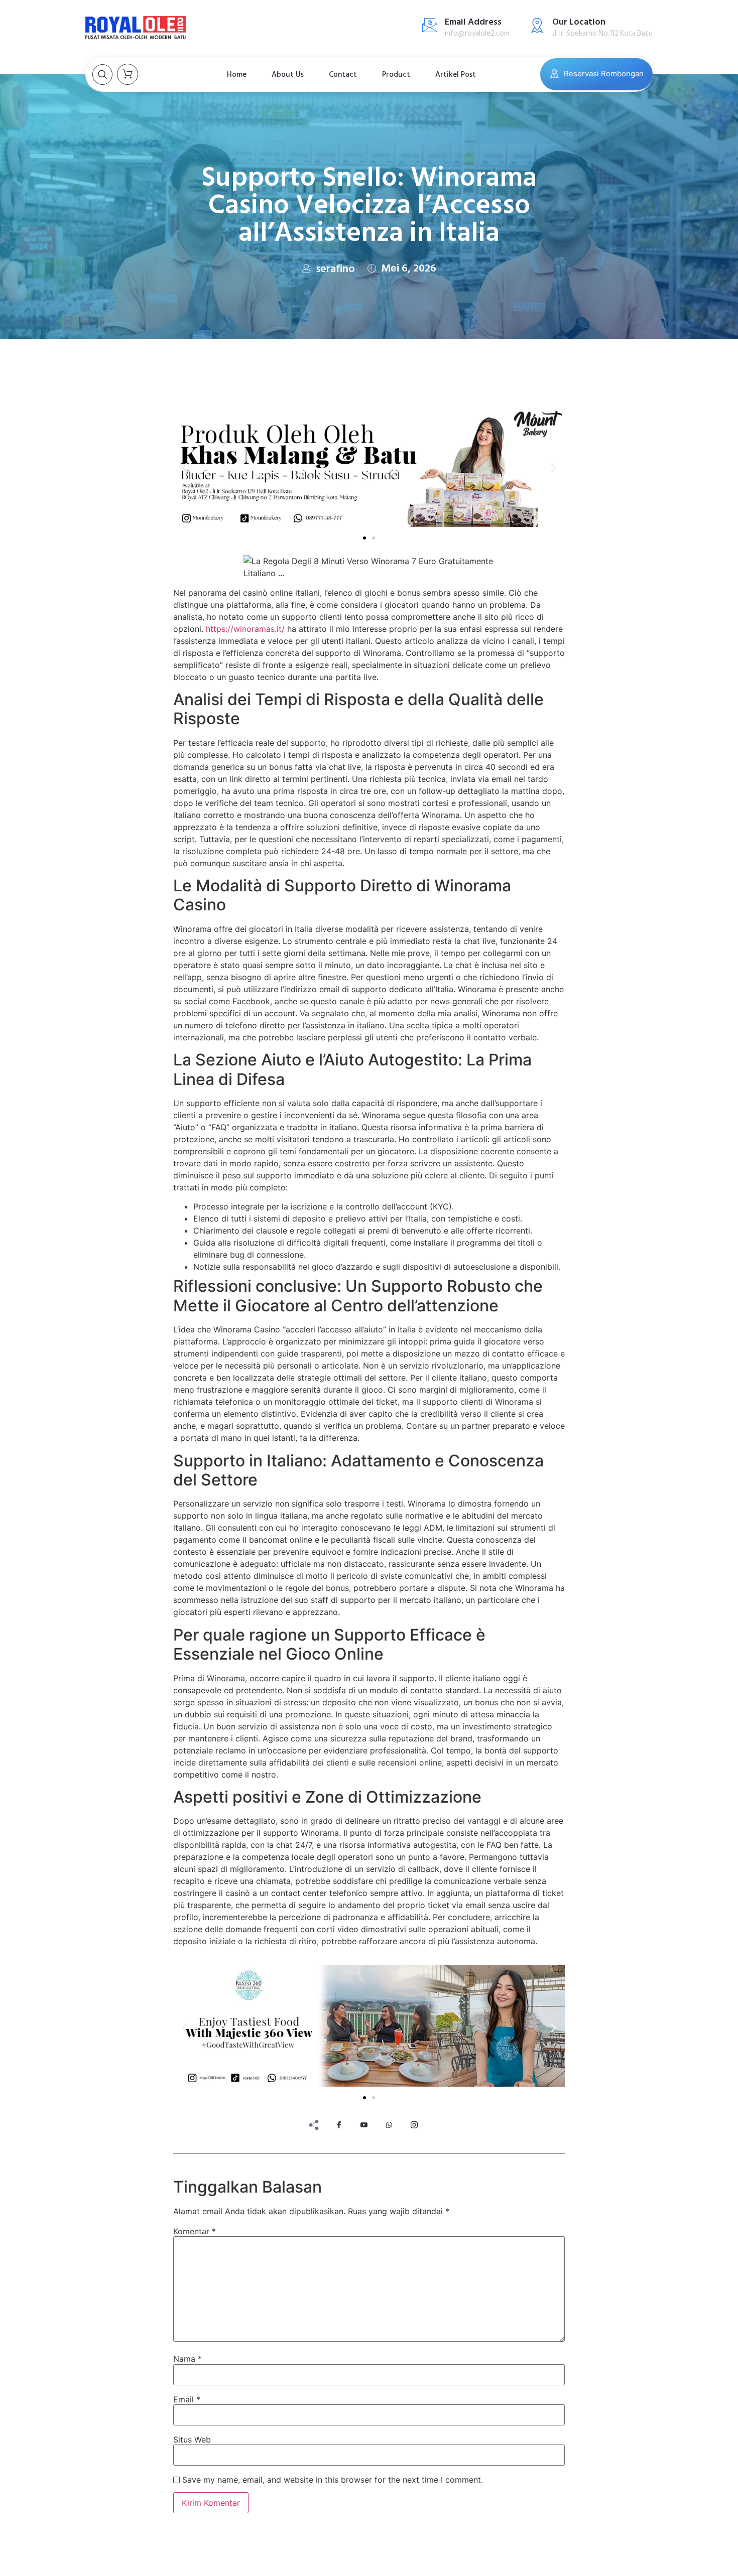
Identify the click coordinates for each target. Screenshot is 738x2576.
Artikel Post (456, 75)
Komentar (195, 2231)
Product (396, 75)
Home (237, 75)
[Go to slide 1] (364, 538)
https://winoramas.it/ (245, 629)
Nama (188, 2359)
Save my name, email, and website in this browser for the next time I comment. (333, 2480)
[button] (184, 467)
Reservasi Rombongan (604, 74)
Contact (343, 75)
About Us (288, 75)
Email (187, 2399)
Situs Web (192, 2439)
